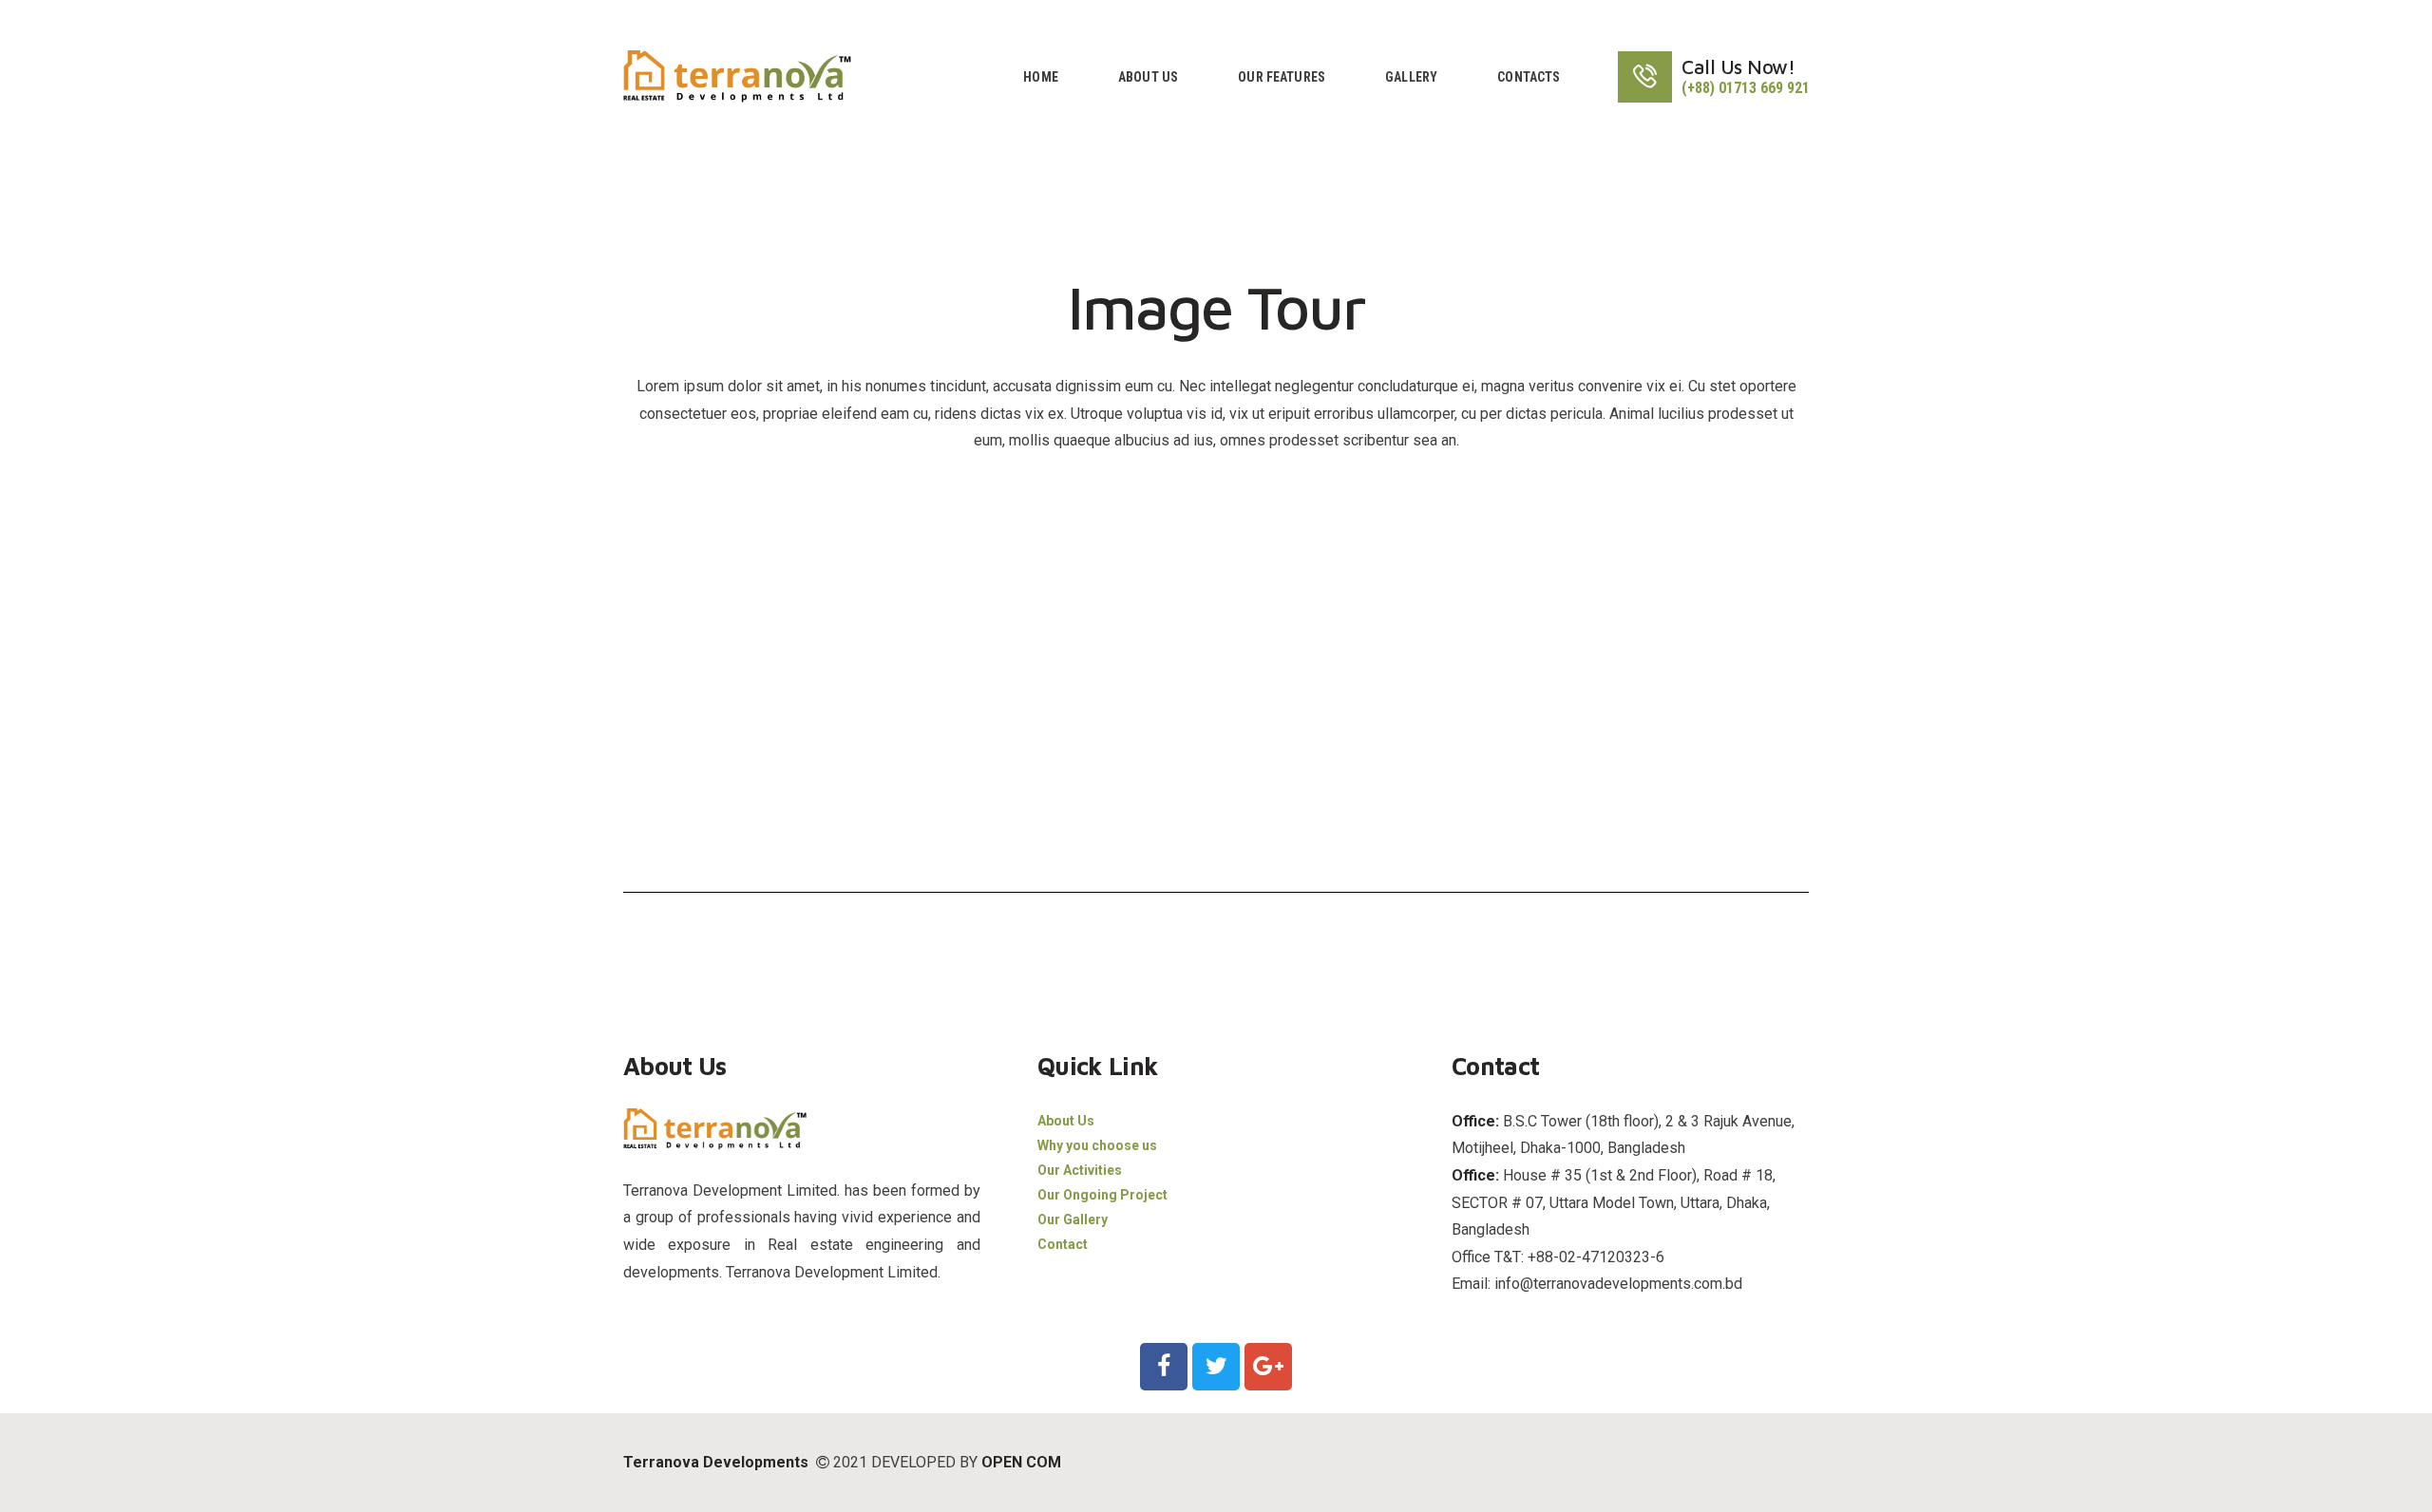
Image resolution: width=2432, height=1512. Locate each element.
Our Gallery (1073, 1219)
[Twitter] (1216, 1367)
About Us (1066, 1121)
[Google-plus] (1268, 1367)
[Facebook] (1164, 1367)
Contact (1063, 1244)
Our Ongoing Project (1102, 1195)
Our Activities (1080, 1170)
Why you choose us (1097, 1145)
